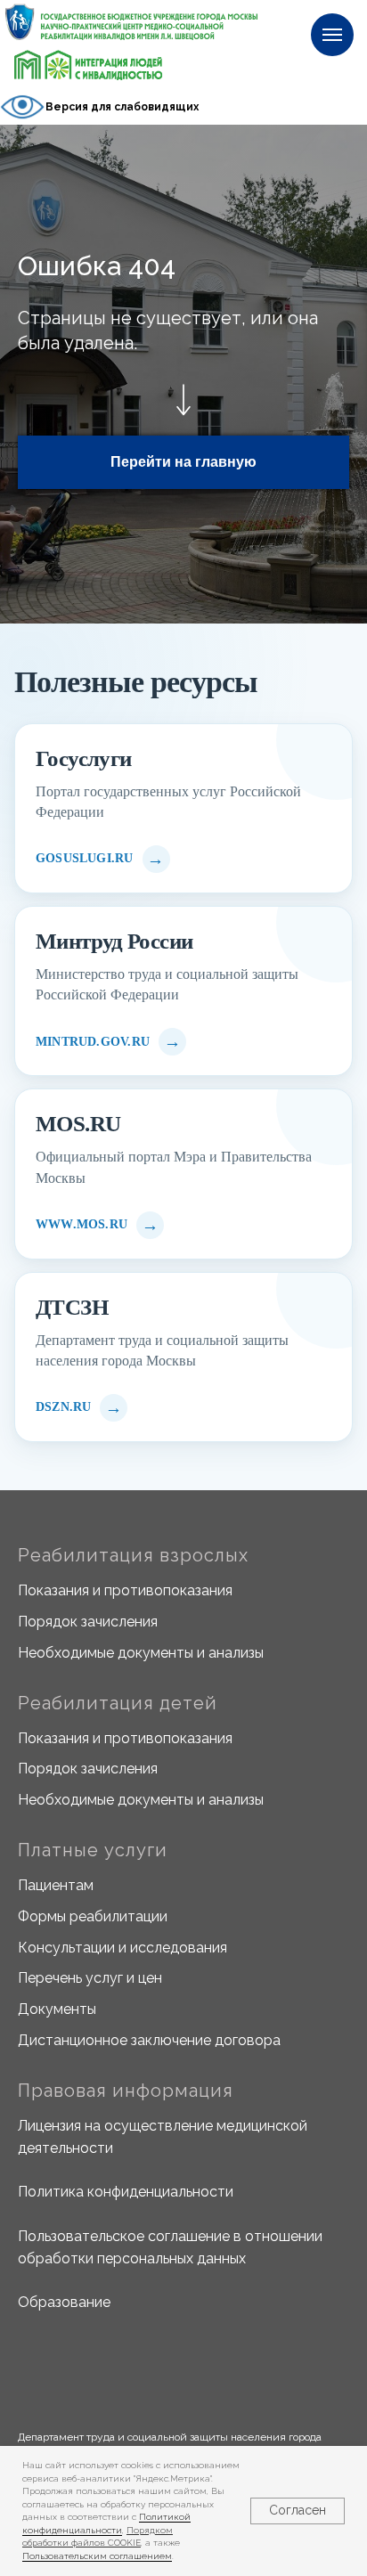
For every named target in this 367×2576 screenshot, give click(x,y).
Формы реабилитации (93, 1916)
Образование (64, 2302)
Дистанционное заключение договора (149, 2040)
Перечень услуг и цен (90, 1978)
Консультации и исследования (122, 1948)
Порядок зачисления (88, 1622)
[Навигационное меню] (332, 35)
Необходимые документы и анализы (141, 1653)
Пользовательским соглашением (97, 2556)
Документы (57, 2009)
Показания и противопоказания (125, 1590)
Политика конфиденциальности (126, 2192)
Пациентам (56, 1885)
